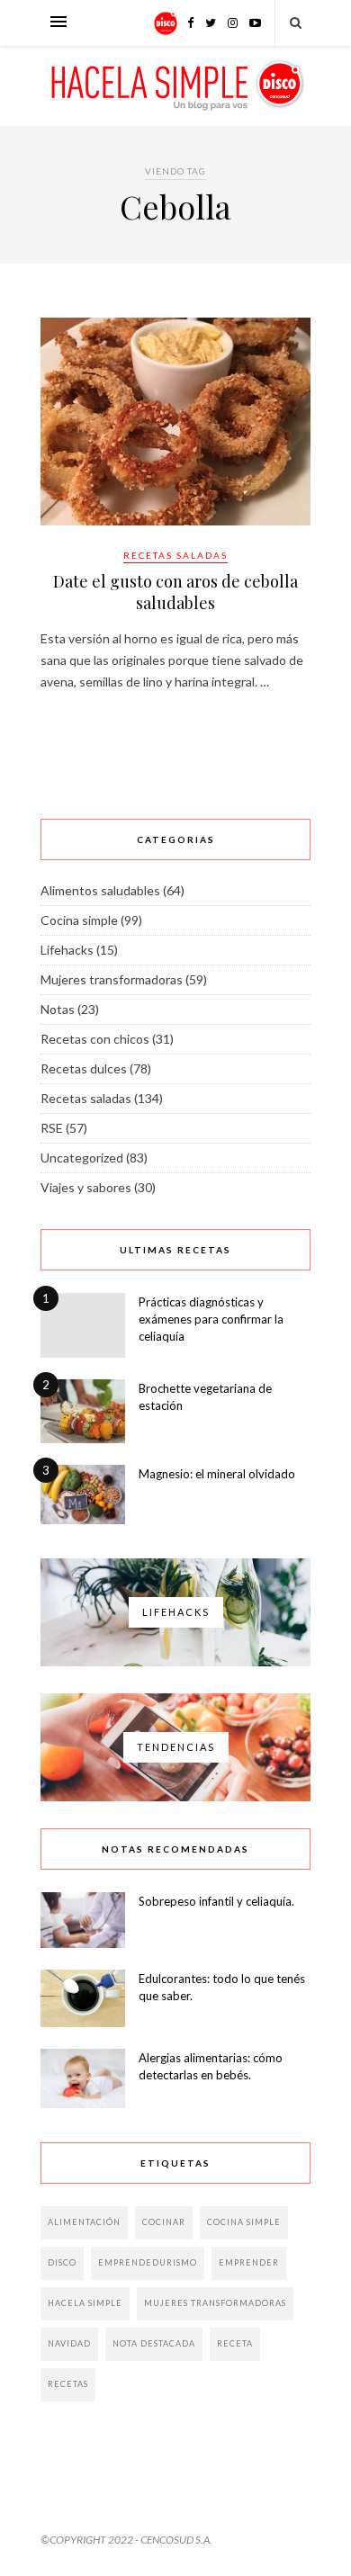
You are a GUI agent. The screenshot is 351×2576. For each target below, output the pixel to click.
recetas (68, 2384)
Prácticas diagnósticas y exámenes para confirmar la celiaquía (211, 1319)
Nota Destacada (154, 2343)
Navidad (69, 2343)
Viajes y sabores (86, 1187)
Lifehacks (67, 950)
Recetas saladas (175, 555)
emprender (249, 2262)
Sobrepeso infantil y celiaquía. (216, 1901)
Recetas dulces (84, 1068)
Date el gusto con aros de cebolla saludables (175, 592)
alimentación (84, 2222)
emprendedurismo (148, 2262)
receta (235, 2343)
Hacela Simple (85, 2303)
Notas (58, 1009)
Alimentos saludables (100, 890)
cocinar (164, 2222)
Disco (62, 2262)
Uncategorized (82, 1158)
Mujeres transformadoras (112, 979)
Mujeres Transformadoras (215, 2303)
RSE (52, 1128)
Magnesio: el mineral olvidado (217, 1474)
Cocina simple (79, 920)
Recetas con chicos (95, 1039)
